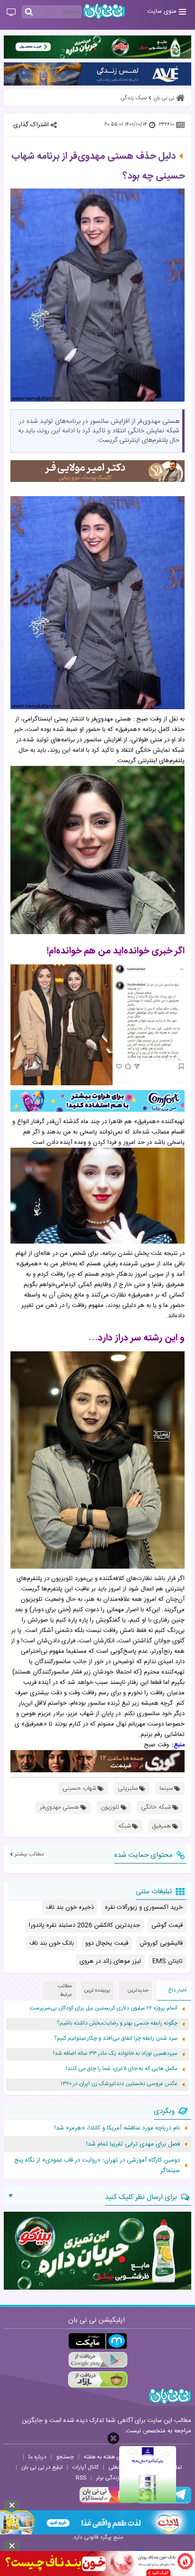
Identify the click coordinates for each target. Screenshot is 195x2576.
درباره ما (37, 2457)
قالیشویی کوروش (161, 1943)
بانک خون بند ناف (52, 1943)
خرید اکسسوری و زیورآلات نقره (144, 1907)
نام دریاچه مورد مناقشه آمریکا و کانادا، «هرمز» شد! (117, 2128)
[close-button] (113, 2438)
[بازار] (98, 2380)
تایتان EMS (168, 1961)
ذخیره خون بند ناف (70, 1907)
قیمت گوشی (167, 1925)
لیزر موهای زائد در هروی (110, 1961)
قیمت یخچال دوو (107, 1943)
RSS (81, 2478)
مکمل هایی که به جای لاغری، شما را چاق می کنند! (122, 2069)
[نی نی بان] (104, 11)
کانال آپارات (85, 2467)
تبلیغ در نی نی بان (42, 2467)
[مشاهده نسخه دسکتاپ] (11, 13)
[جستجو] (29, 12)
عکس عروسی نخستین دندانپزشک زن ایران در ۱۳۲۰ (119, 2084)
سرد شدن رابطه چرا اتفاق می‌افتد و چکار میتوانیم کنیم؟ (116, 2039)
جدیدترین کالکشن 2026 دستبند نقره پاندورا (84, 1925)
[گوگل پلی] (98, 2360)
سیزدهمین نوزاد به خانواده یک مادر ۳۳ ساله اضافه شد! (115, 2054)
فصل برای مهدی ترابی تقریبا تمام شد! (133, 2144)
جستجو (65, 2457)
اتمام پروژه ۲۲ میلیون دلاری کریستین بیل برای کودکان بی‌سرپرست (104, 2008)
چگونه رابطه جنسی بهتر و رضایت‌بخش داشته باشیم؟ (117, 2023)
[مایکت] (98, 2341)
